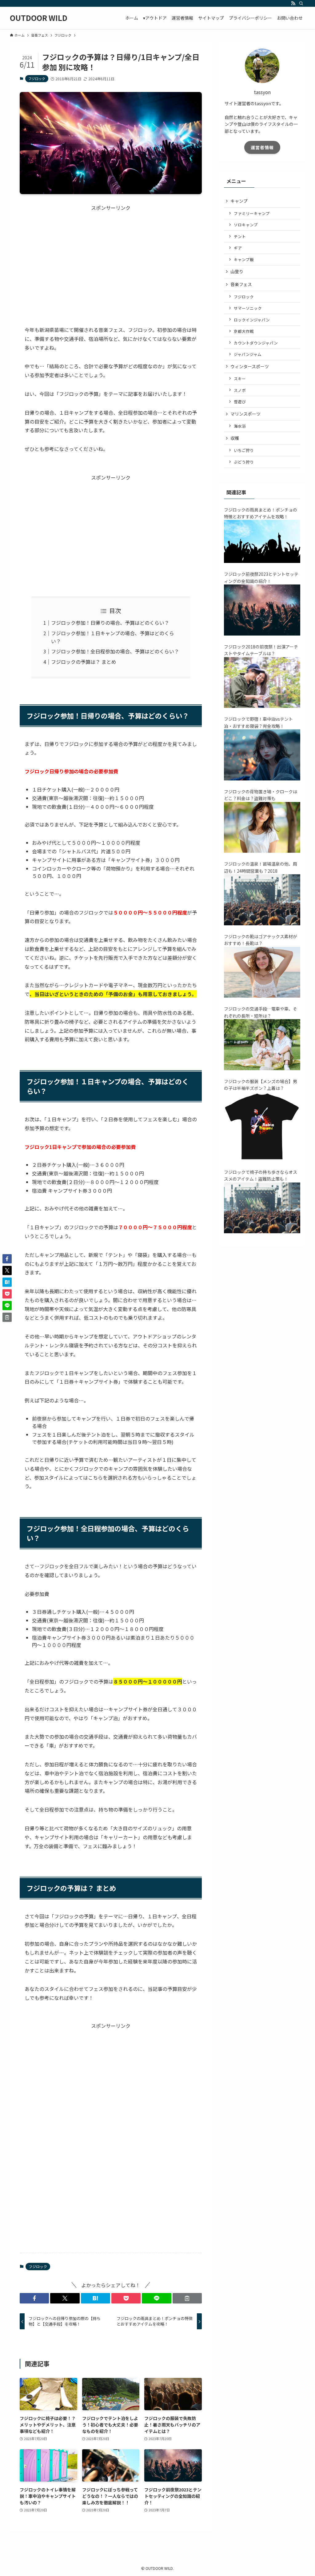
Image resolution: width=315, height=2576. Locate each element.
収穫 (235, 438)
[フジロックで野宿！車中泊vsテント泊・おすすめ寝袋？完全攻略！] (262, 779)
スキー (240, 379)
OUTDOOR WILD (39, 18)
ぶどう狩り (244, 462)
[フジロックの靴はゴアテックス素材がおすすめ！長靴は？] (262, 996)
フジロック (37, 78)
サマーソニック (248, 308)
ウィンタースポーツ (250, 366)
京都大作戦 (244, 331)
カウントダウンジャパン (256, 343)
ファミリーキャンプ (252, 213)
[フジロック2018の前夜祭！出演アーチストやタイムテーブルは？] (262, 706)
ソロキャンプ (246, 225)
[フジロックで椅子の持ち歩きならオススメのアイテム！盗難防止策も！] (262, 1231)
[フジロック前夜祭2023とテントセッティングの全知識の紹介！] (262, 634)
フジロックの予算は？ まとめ (84, 662)
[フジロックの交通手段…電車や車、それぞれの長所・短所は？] (262, 1068)
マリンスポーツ (245, 414)
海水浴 (240, 426)
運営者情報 (262, 147)
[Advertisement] (111, 263)
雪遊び (240, 402)
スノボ (240, 390)
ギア (238, 248)
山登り (237, 271)
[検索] (301, 3)
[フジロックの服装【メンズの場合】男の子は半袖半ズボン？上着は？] (262, 1159)
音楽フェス (241, 284)
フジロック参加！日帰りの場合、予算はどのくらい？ (110, 623)
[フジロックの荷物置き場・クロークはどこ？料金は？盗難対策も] (262, 851)
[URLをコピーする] (187, 2298)
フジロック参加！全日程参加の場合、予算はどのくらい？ (115, 651)
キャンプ (239, 201)
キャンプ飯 (244, 259)
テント (240, 236)
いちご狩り (244, 450)
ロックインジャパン (252, 320)
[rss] (293, 3)
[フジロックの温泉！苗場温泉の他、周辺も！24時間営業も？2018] (262, 923)
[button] (34, 2298)
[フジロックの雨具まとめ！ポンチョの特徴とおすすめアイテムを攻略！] (262, 561)
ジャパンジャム (248, 354)
